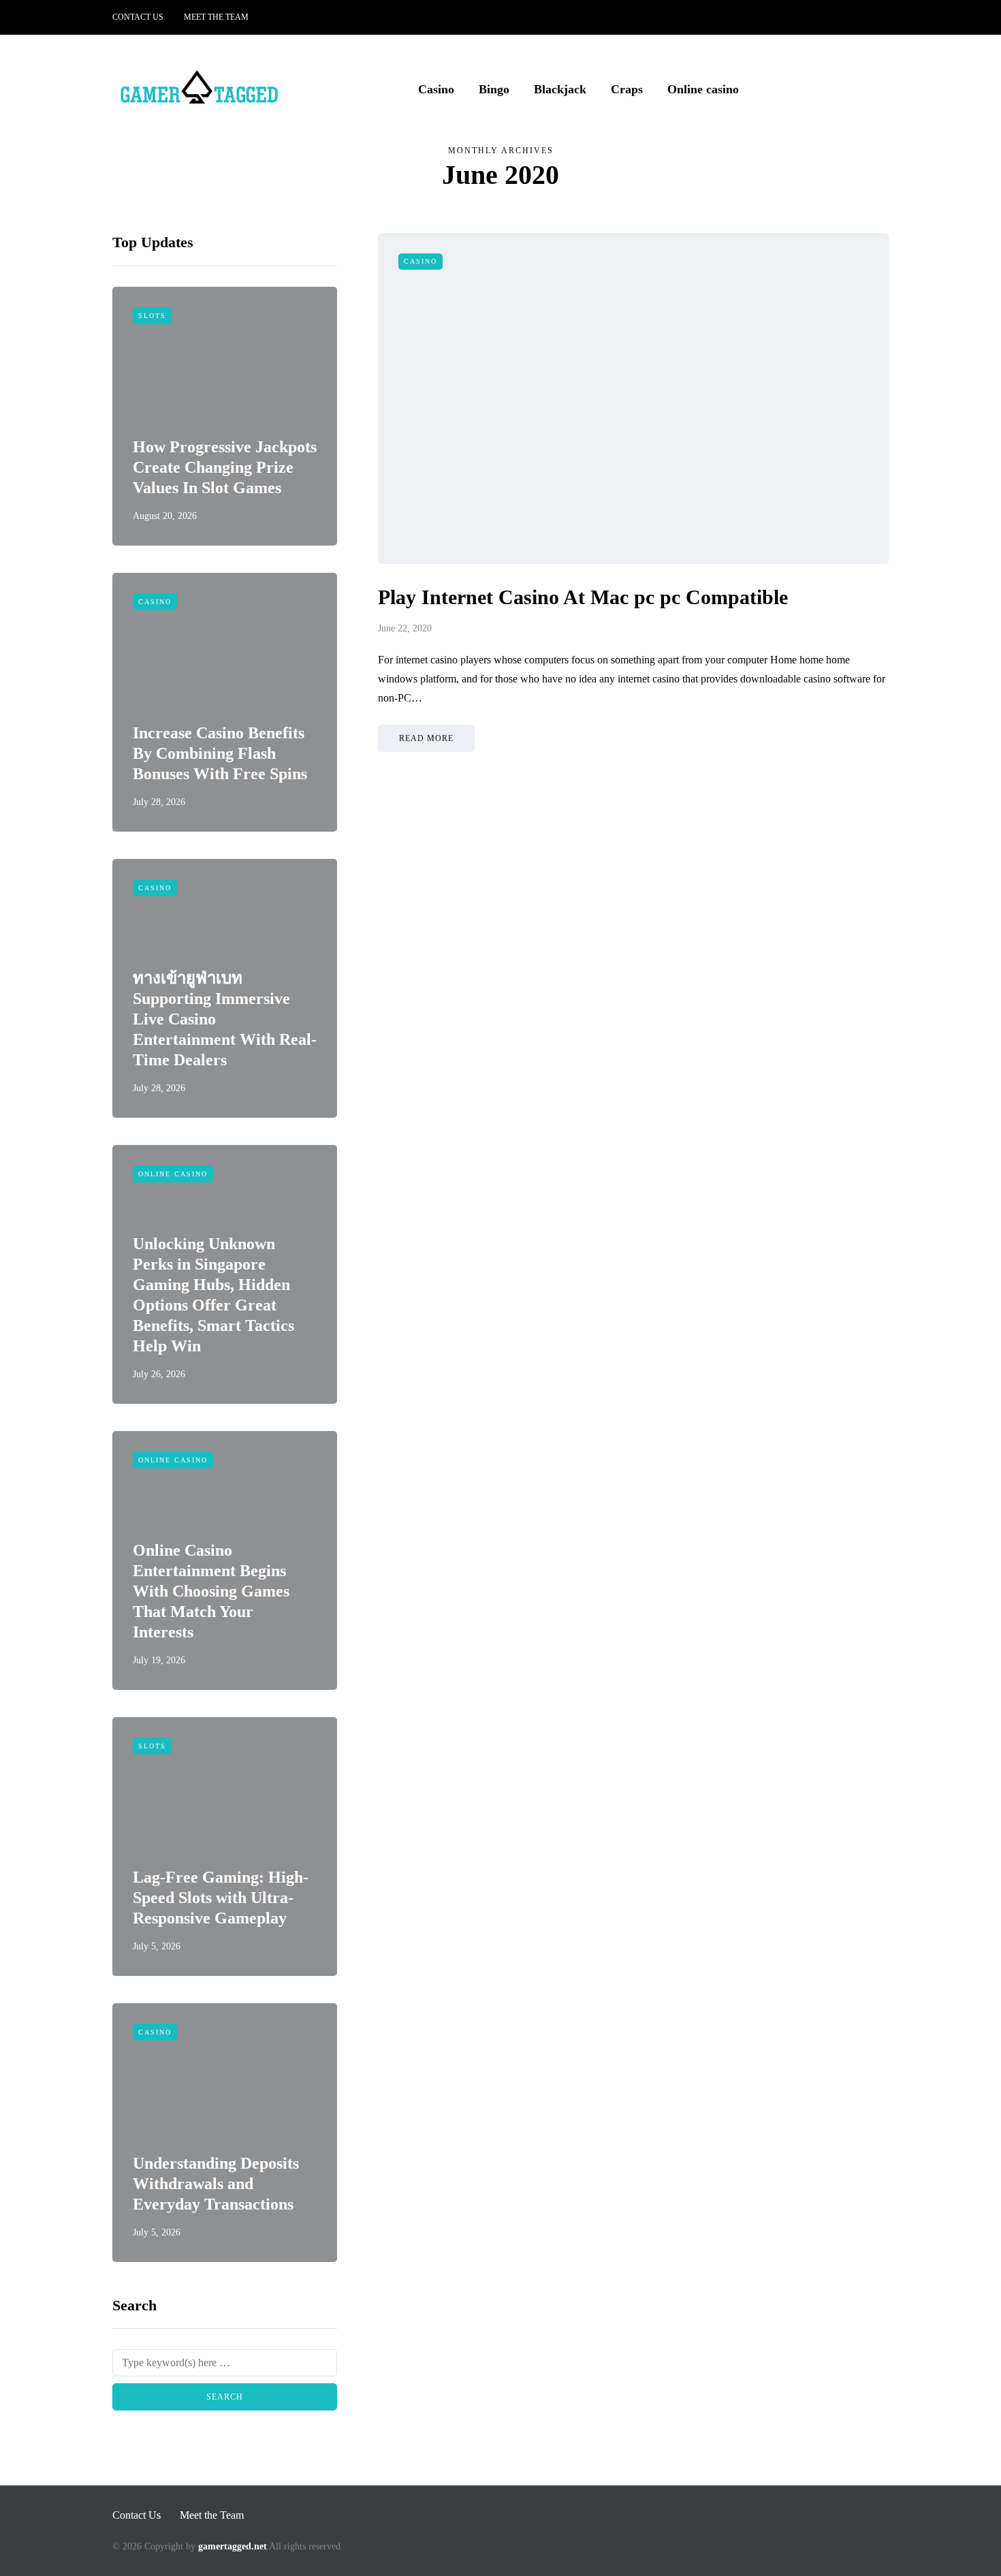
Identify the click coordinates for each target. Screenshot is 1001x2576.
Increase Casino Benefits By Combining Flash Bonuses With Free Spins (220, 753)
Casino (436, 89)
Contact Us (138, 17)
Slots (152, 316)
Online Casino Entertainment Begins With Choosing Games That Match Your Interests (211, 1591)
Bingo (494, 89)
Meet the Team (216, 17)
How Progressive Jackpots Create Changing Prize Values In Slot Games (225, 467)
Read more (426, 738)
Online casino (703, 89)
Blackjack (560, 89)
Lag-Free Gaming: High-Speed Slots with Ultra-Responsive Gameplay (221, 1898)
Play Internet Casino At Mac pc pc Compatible (583, 597)
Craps (627, 89)
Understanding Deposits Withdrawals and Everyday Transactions (216, 2184)
